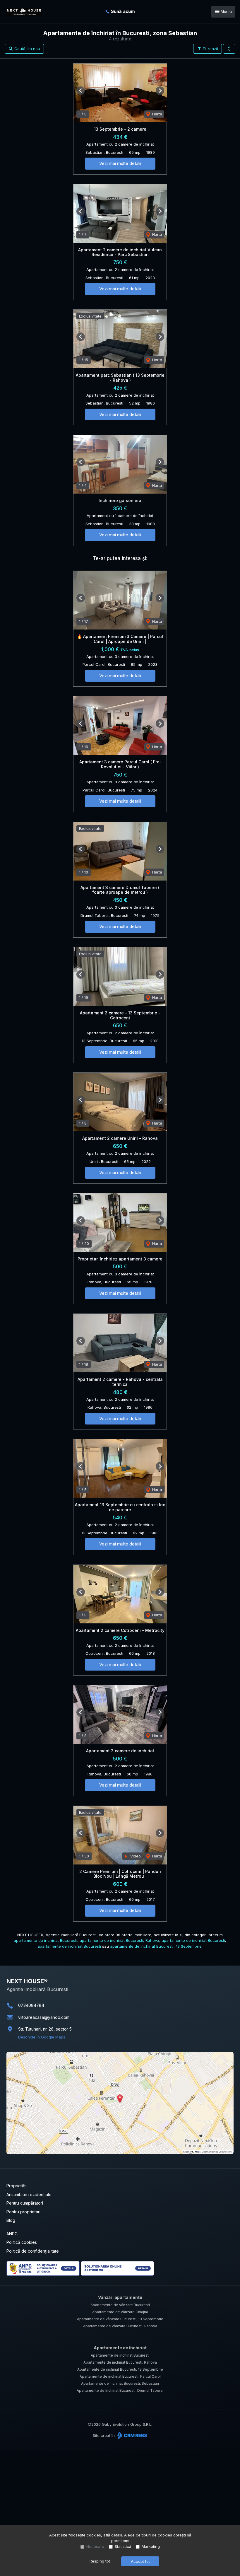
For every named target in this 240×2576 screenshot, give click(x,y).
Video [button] (135, 1856)
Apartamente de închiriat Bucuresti (120, 2355)
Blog (11, 2220)
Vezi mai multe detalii (120, 163)
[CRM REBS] (132, 2435)
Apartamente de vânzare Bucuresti (120, 2305)
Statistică (123, 2546)
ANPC (12, 2234)
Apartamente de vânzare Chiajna (120, 2312)
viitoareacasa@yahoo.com (44, 2017)
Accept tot (140, 2561)
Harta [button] (157, 114)
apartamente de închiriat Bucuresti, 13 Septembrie (156, 1946)
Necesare (95, 2546)
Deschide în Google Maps (42, 2037)
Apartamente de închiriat (120, 2348)
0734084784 (31, 2005)
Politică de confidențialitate (33, 2251)
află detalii (113, 2535)
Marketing (151, 2546)
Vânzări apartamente (120, 2297)
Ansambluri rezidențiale (29, 2194)
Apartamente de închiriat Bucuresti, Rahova (120, 2362)
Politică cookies (22, 2242)
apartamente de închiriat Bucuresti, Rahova (119, 1940)
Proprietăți (17, 2186)
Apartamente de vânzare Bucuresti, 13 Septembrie (120, 2319)
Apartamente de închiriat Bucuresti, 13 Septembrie (120, 2369)
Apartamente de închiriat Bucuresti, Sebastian (120, 2383)
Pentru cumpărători (25, 2203)
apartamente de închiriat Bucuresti (46, 1940)
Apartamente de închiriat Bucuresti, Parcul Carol (120, 2376)
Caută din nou (27, 49)
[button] (229, 49)
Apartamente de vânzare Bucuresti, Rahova (120, 2326)
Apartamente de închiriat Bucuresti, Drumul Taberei (120, 2390)
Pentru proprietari (23, 2212)
